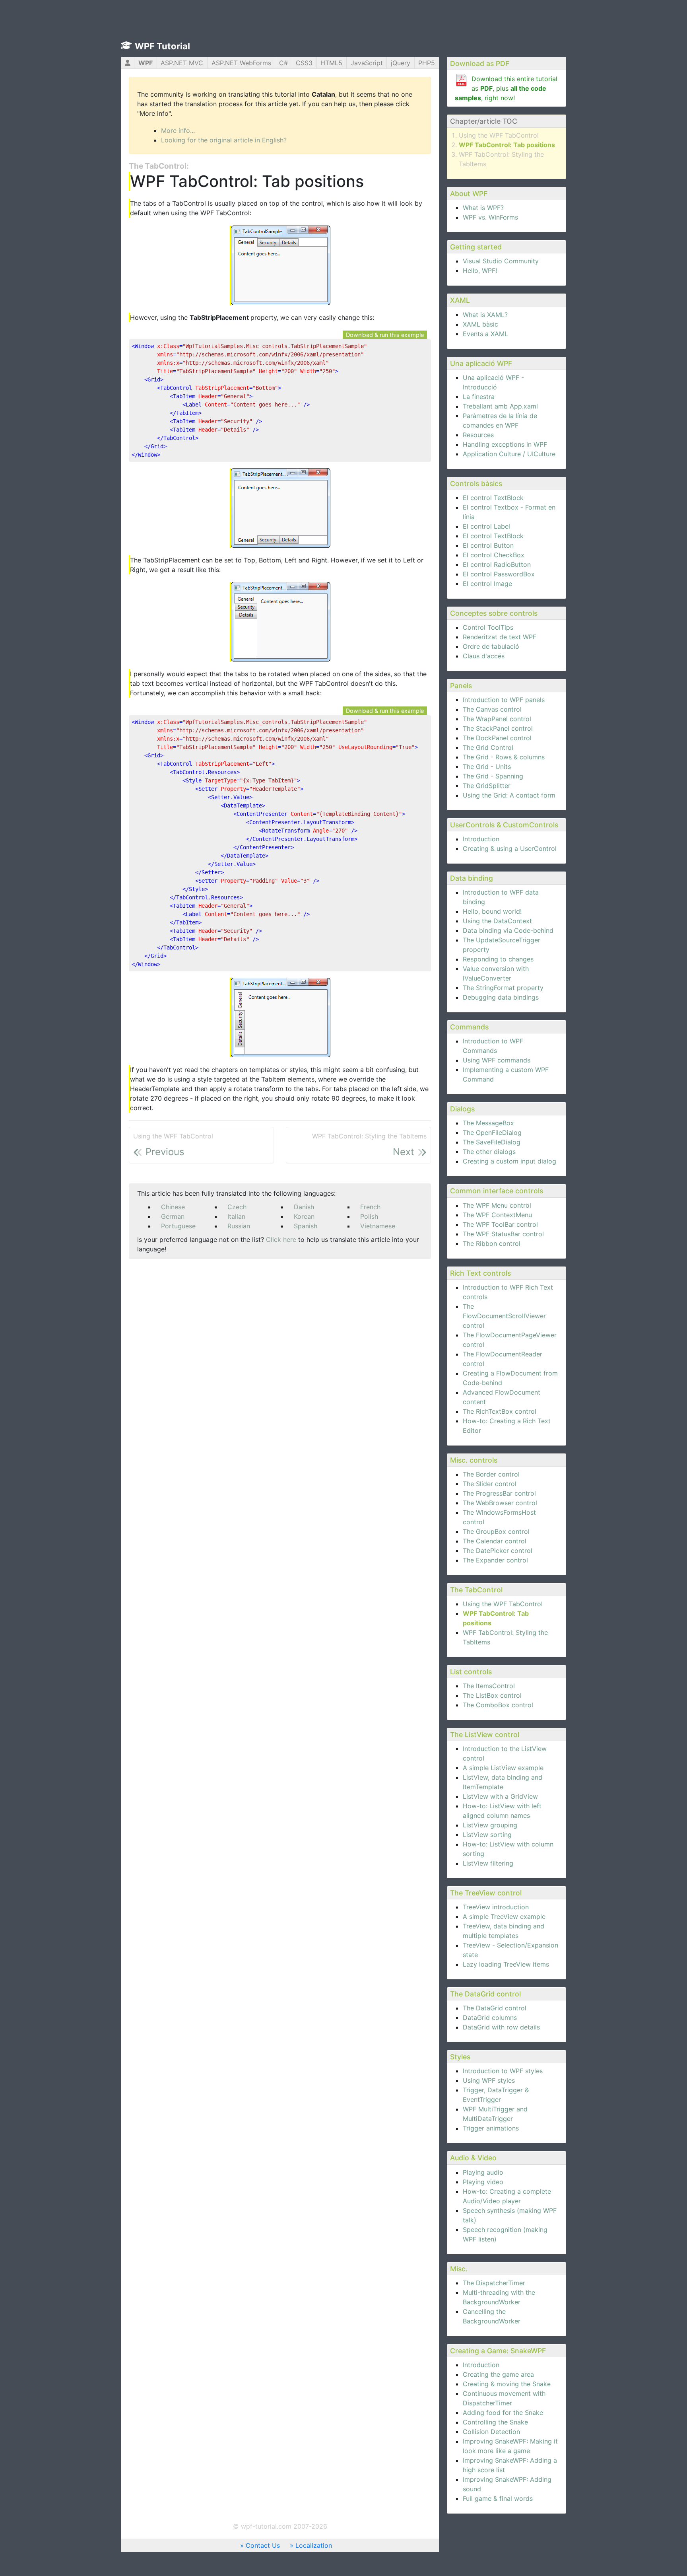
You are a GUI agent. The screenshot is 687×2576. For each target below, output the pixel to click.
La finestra (479, 397)
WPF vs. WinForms (490, 217)
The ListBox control (492, 1695)
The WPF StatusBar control (503, 1234)
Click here (281, 1239)
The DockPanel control (497, 738)
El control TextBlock (493, 498)
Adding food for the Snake (503, 2413)
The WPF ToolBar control (500, 1224)
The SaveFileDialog (492, 1142)
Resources (478, 435)
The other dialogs (489, 1152)
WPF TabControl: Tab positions (507, 145)
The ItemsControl (489, 1686)
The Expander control (495, 1560)
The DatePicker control (498, 1551)
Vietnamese (378, 1226)
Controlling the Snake (495, 2422)
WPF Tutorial (162, 46)
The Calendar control (495, 1541)
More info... (178, 130)
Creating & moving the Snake (507, 2384)
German (173, 1216)
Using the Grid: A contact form (509, 795)
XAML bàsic (480, 324)
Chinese (173, 1207)
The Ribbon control (492, 1243)
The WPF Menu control (497, 1205)
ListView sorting (487, 1835)
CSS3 (304, 63)
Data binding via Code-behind (508, 930)
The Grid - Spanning (493, 776)
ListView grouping (490, 1825)
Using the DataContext (497, 921)
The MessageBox (488, 1123)
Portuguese (178, 1226)
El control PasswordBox (499, 574)
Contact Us (263, 2545)
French (370, 1207)
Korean (304, 1216)
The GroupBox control (496, 1531)
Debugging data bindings (501, 997)
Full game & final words (498, 2498)
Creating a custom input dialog (509, 1161)
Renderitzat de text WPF (500, 637)
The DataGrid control (495, 2008)
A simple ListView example (503, 1768)
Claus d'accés (484, 656)
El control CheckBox (494, 555)
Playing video (483, 2182)
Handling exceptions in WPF (505, 444)
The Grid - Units (487, 767)
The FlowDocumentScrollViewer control (504, 1316)
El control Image (487, 584)
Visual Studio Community (501, 261)
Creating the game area (498, 2374)
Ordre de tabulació (491, 646)
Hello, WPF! (480, 270)
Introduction (481, 839)
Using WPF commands (497, 1060)
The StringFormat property (503, 988)
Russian (239, 1226)
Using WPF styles (489, 2080)
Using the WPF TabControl (499, 135)
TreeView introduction (496, 1907)
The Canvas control (492, 709)
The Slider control (490, 1484)
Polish (369, 1216)
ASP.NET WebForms (241, 63)
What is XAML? (485, 315)
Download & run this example (385, 335)
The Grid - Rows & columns (504, 757)
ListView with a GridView (500, 1796)
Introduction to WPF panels (504, 700)
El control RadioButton (497, 564)
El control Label (486, 526)
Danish (304, 1207)
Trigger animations (491, 2128)
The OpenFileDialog (492, 1132)
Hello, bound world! (492, 911)
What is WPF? (483, 208)
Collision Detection (491, 2432)
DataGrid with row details (501, 2027)
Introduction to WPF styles (503, 2071)
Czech (237, 1207)
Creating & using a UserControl (510, 848)
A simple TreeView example (504, 1916)
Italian (236, 1216)
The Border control (491, 1474)
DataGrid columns (490, 2018)
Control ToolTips (488, 627)
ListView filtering (488, 1863)
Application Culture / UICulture (509, 454)
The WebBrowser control (500, 1503)
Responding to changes (498, 959)
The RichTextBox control (500, 1411)
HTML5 (331, 63)
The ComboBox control (498, 1705)
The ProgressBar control (499, 1493)
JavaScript (367, 63)
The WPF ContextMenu (497, 1215)
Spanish (306, 1226)
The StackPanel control (498, 728)
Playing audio (483, 2172)
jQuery (401, 63)
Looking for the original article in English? (224, 140)
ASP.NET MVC (182, 63)
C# (283, 63)
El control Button (488, 545)
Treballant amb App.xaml (500, 406)
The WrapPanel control (497, 719)
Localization (314, 2545)
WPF (146, 63)
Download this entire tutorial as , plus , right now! (506, 88)
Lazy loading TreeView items (506, 1964)
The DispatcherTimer (494, 2283)
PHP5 (427, 63)
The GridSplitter (487, 786)
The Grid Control (488, 747)
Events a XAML (485, 334)
